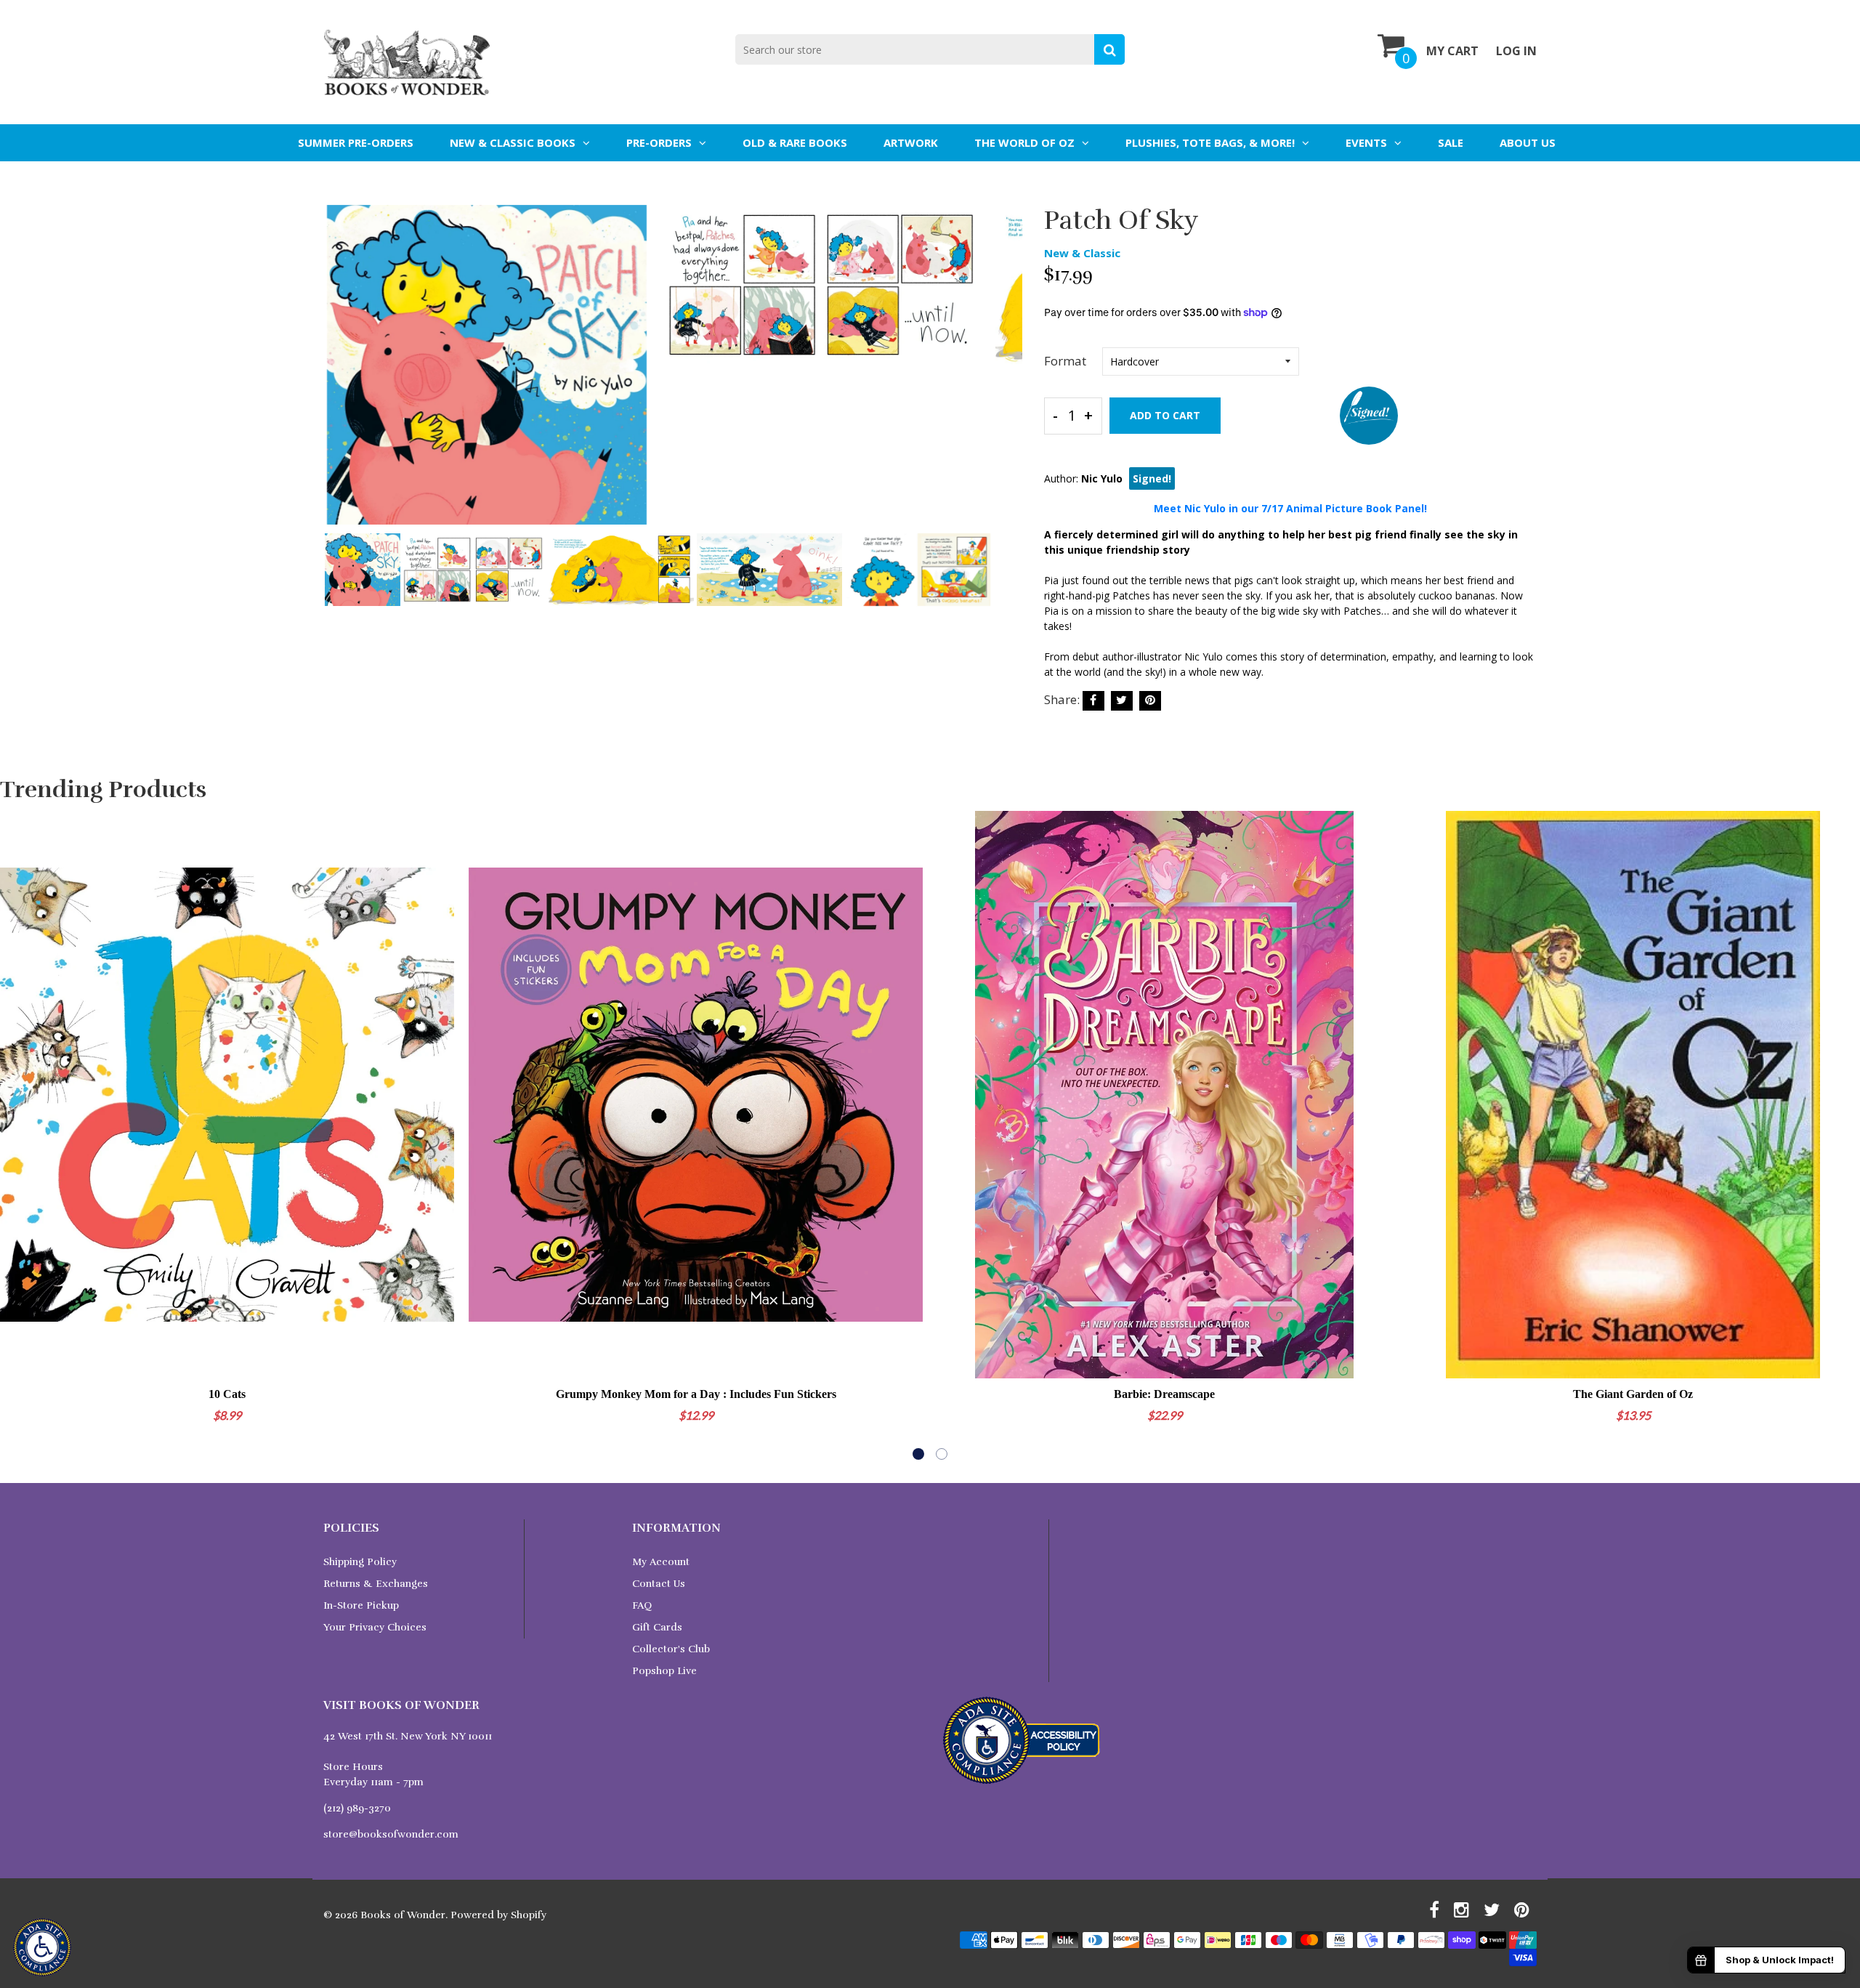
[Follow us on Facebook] (1093, 701)
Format (1065, 361)
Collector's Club (671, 1649)
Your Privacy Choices (375, 1627)
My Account (661, 1562)
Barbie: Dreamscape (1164, 1394)
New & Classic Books (513, 142)
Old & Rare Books (795, 142)
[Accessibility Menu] (42, 1947)
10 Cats (227, 1394)
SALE (1451, 142)
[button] (918, 1454)
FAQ (642, 1605)
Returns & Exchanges (376, 1584)
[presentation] (338, 375)
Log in (1516, 51)
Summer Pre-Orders (356, 142)
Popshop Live (664, 1671)
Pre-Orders (659, 142)
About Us (1528, 142)
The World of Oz (1024, 142)
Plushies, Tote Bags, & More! (1210, 142)
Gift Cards (657, 1627)
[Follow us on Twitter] (1122, 701)
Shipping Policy (360, 1562)
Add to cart (1165, 415)
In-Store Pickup (361, 1605)
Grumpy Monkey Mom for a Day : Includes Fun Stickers (696, 1394)
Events (1366, 142)
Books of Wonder (403, 1915)
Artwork (911, 142)
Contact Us (659, 1584)
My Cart (1452, 51)
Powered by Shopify (498, 1915)
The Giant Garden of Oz (1633, 1394)
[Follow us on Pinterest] (1150, 701)
